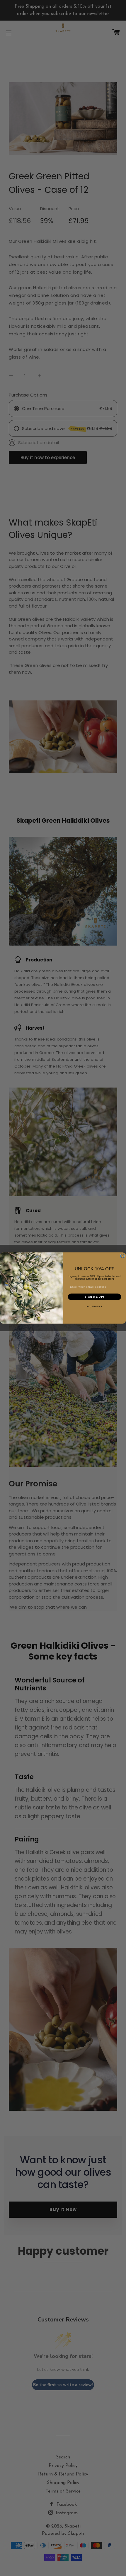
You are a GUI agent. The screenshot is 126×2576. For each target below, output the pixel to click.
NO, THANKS (94, 1307)
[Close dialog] (122, 1256)
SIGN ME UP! (94, 1297)
